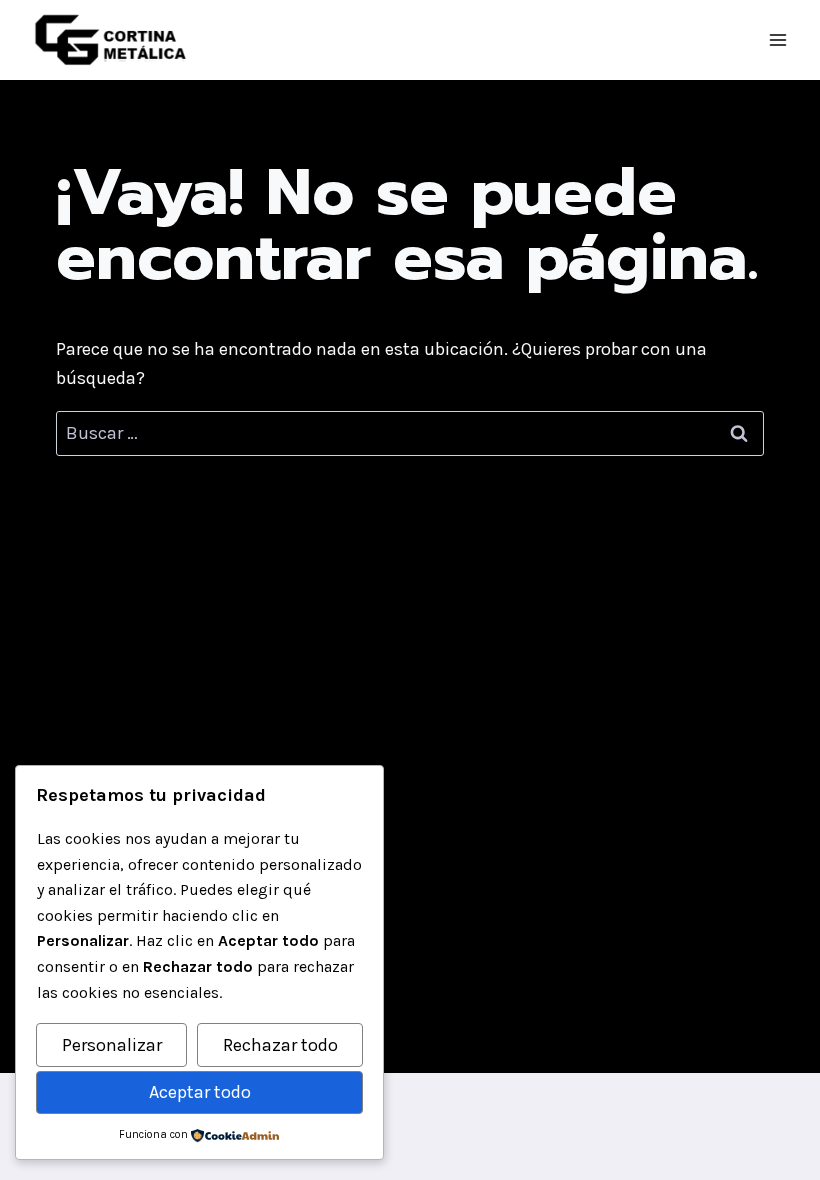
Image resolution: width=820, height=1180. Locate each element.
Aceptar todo (200, 1092)
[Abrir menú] (777, 39)
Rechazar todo (280, 1045)
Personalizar (112, 1045)
